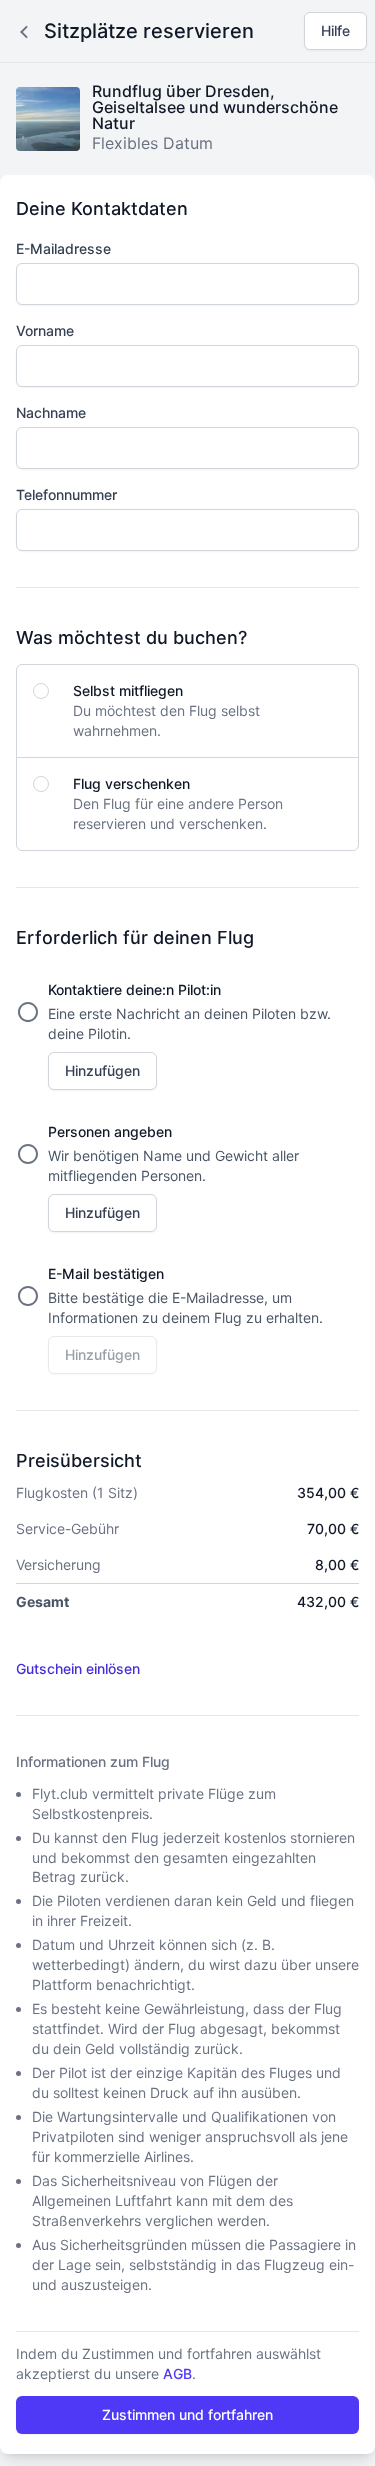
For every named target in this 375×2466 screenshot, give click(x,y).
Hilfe (335, 30)
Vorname (45, 330)
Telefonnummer (66, 494)
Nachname (51, 412)
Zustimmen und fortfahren (187, 2414)
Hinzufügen (102, 1070)
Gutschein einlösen (78, 1668)
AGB (177, 2373)
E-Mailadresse (63, 248)
